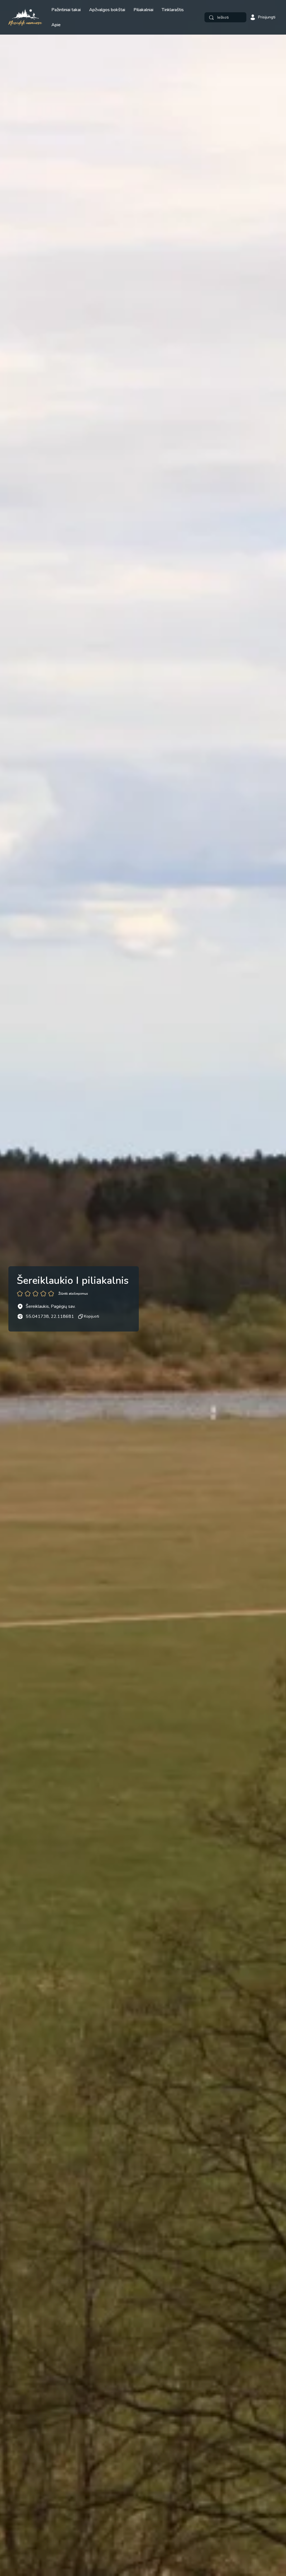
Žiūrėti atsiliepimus (73, 1294)
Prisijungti (267, 17)
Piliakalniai (143, 10)
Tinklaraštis (173, 10)
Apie (56, 25)
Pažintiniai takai (66, 10)
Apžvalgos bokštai (107, 10)
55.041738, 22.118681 (50, 1316)
